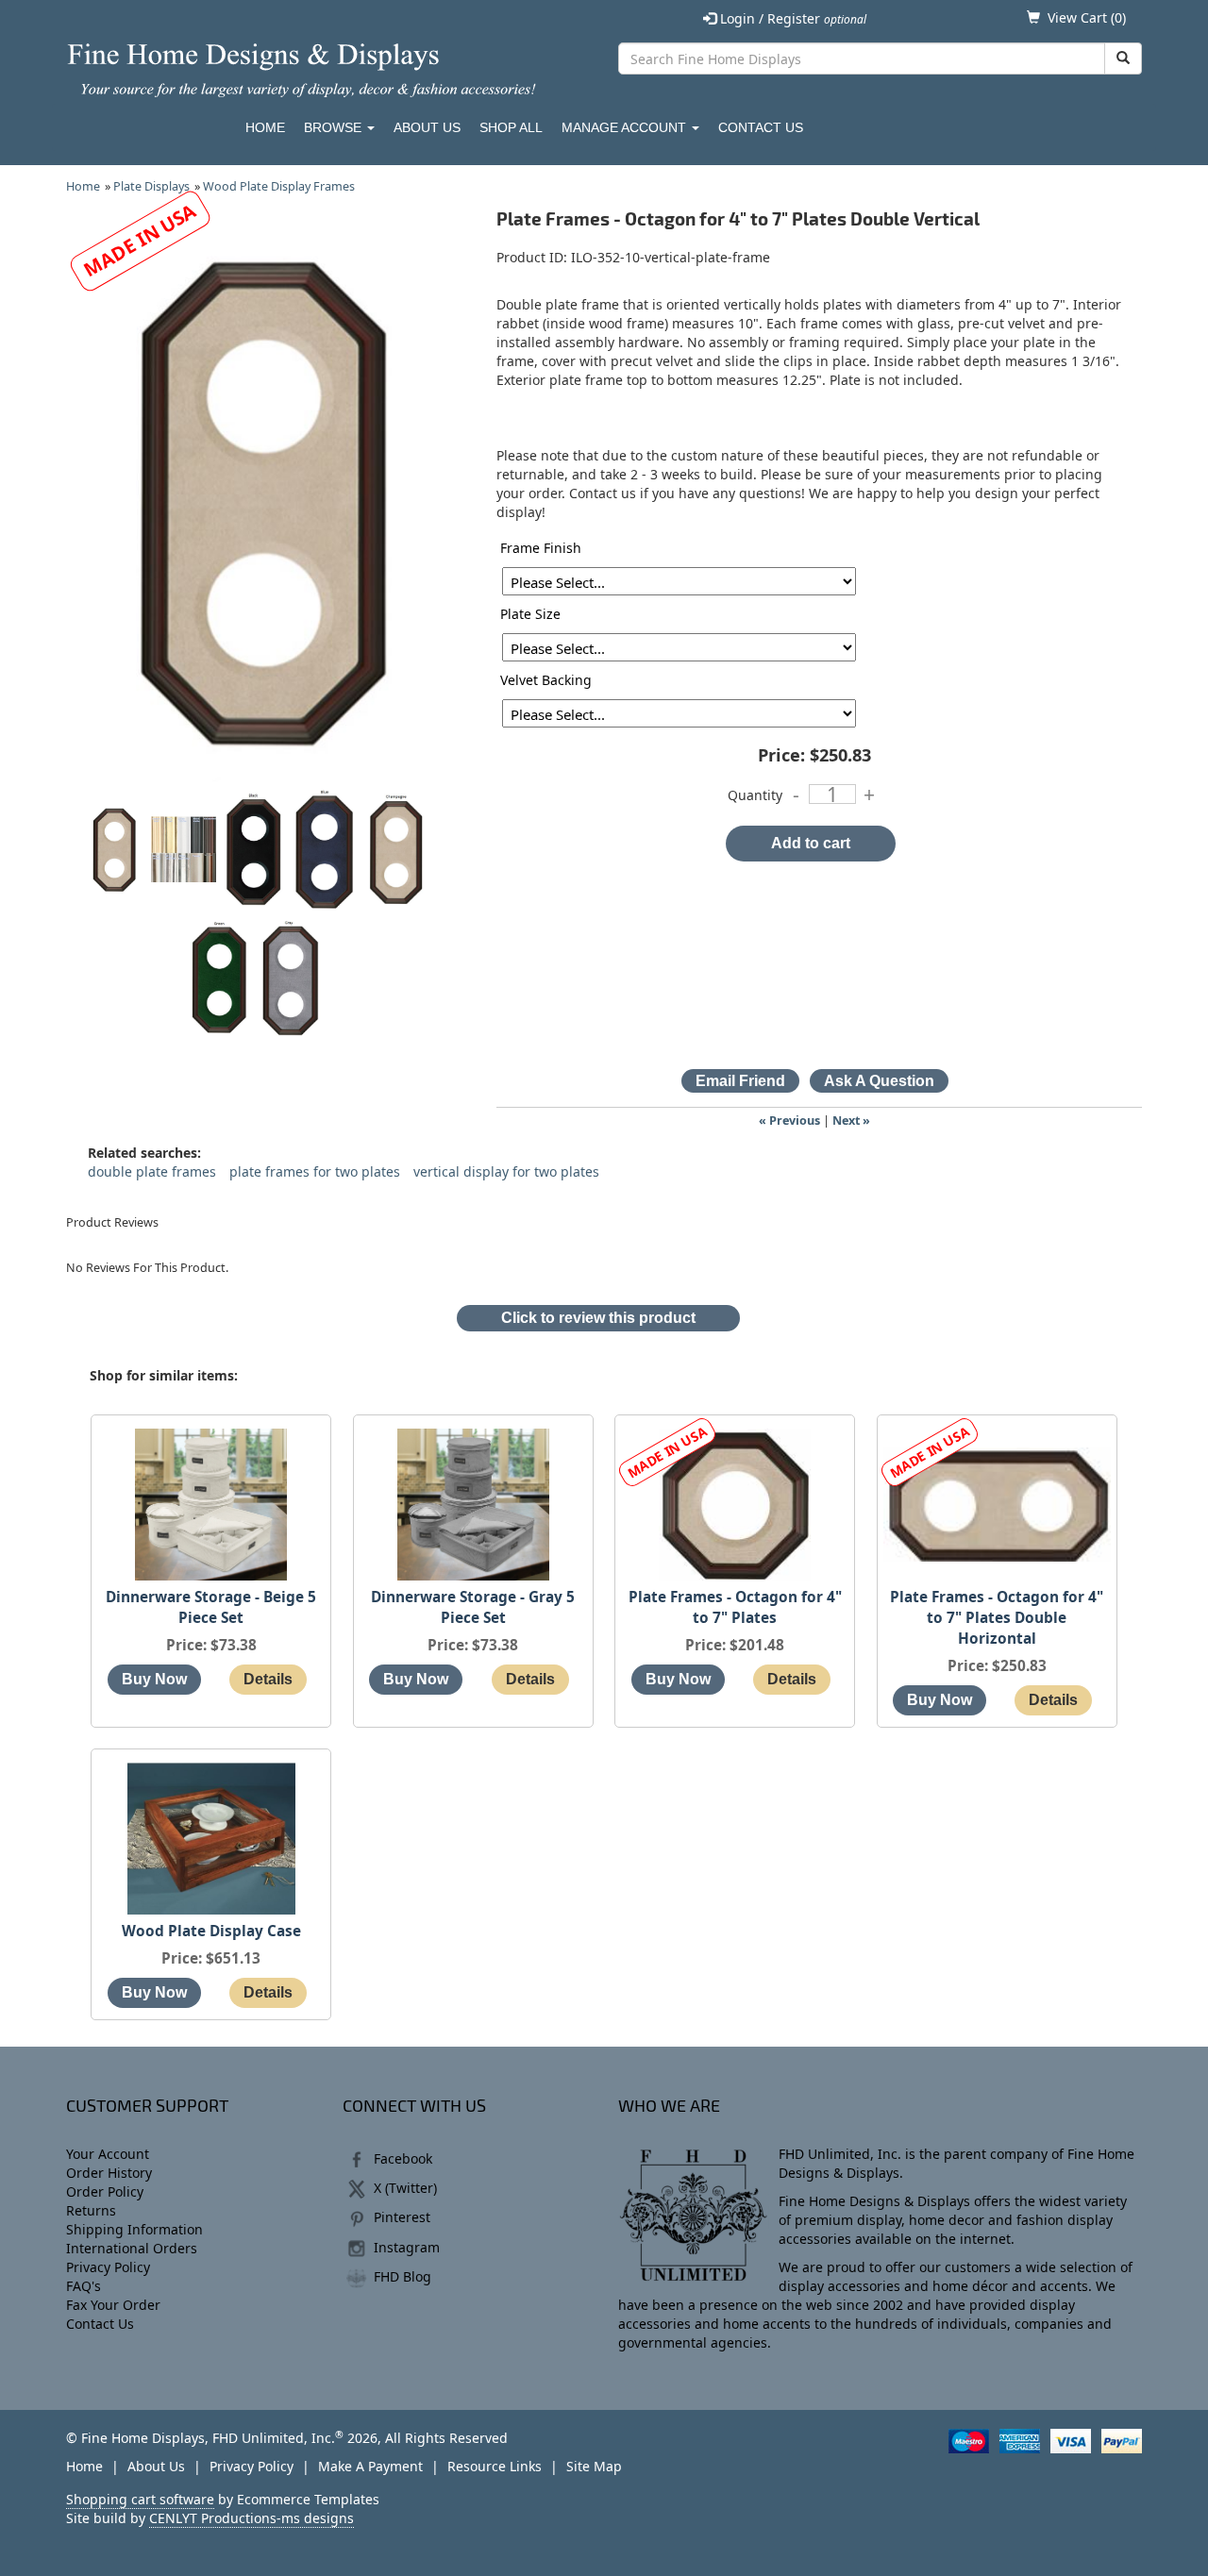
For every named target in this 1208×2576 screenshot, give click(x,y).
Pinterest (402, 2217)
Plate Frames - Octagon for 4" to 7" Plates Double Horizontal (997, 1618)
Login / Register (791, 18)
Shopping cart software (140, 2499)
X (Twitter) (405, 2188)
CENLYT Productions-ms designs (252, 2518)
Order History (109, 2173)
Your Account (108, 2154)
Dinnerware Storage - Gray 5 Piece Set (473, 1607)
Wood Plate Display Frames (279, 186)
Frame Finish (541, 548)
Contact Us (761, 127)
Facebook (403, 2158)
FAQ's (84, 2286)
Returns (91, 2210)
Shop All (511, 127)
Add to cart (811, 843)
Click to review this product (598, 1318)
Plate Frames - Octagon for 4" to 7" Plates (735, 1607)
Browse (335, 127)
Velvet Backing (546, 680)
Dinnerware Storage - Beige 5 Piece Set (211, 1607)
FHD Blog (403, 2276)
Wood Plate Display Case (211, 1931)
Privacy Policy (108, 2267)
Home (265, 127)
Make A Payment (370, 2466)
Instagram (407, 2247)
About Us (427, 127)
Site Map (594, 2466)
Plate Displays (151, 186)
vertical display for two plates (506, 1171)
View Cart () (1087, 17)
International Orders (132, 2248)
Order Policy (105, 2191)
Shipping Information (134, 2229)
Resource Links (495, 2466)
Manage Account (626, 127)
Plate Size (530, 614)
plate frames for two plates (315, 1171)
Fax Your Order (113, 2305)
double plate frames (152, 1171)
